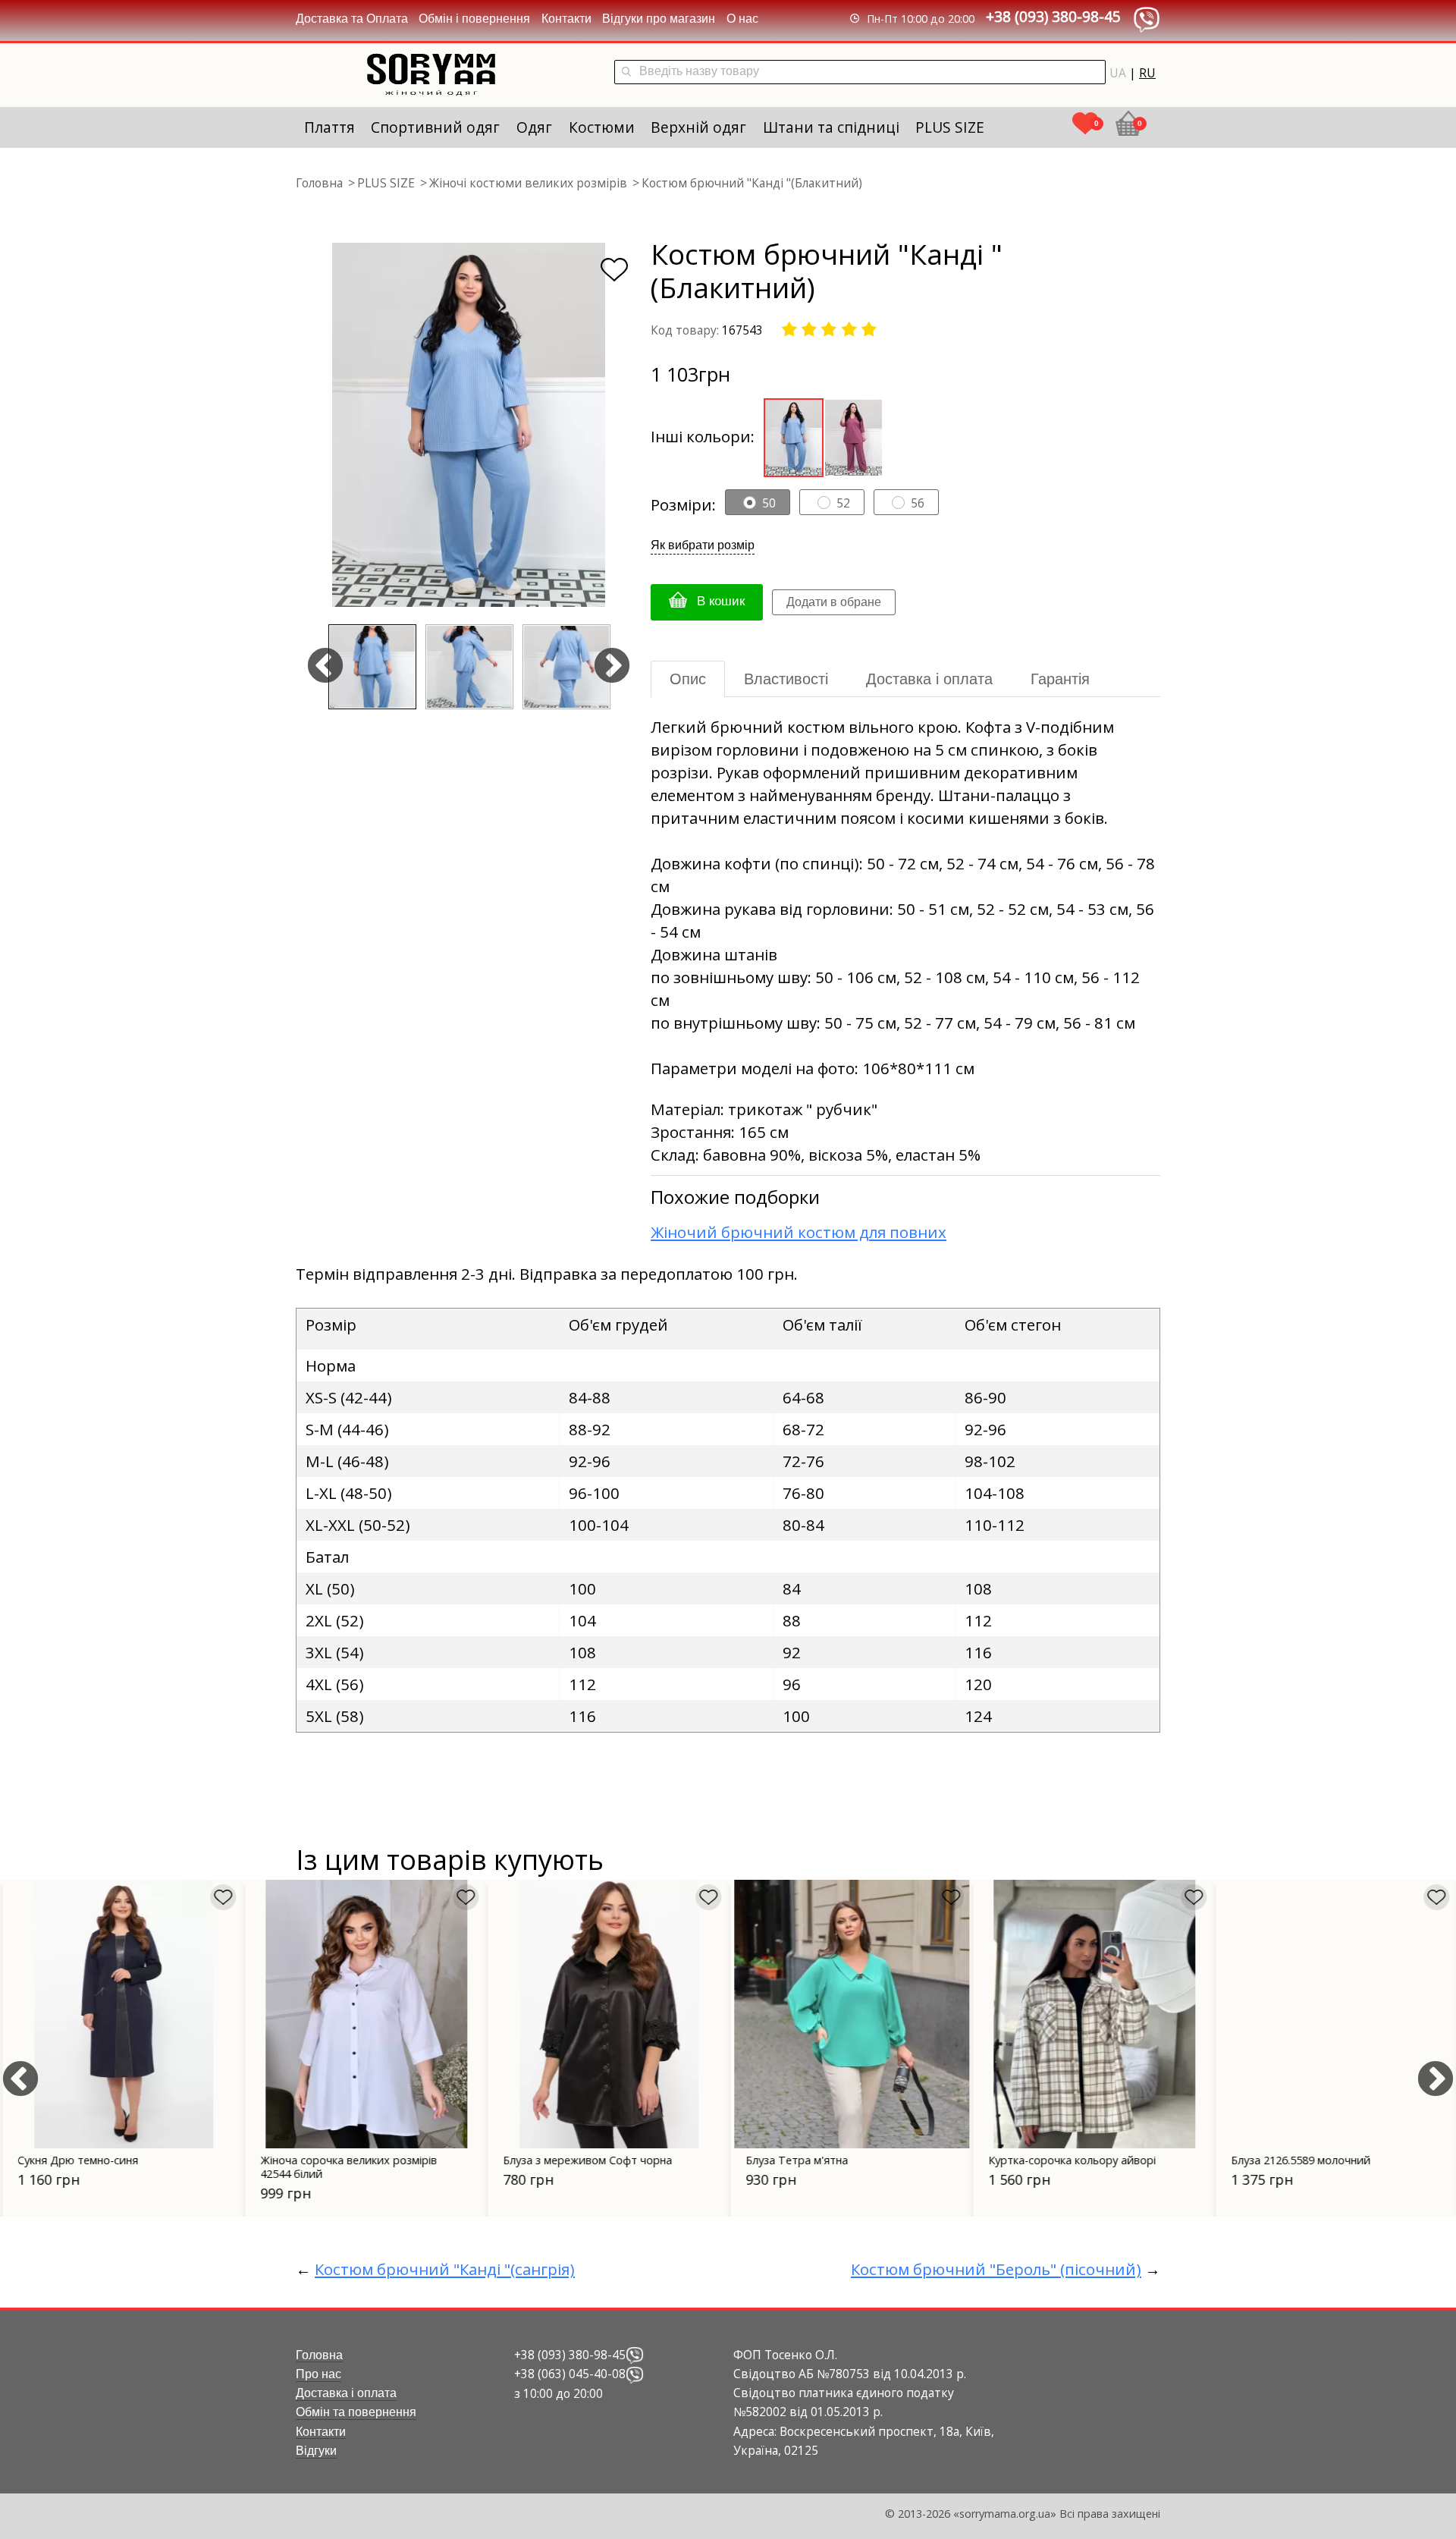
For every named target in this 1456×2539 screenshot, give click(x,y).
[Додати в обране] (614, 270)
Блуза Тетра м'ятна (794, 2160)
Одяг (534, 127)
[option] (469, 425)
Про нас (318, 2374)
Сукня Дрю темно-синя (75, 2160)
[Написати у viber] (635, 2355)
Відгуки (316, 2451)
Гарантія (1060, 679)
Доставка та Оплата (352, 19)
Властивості (786, 679)
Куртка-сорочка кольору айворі (1070, 2160)
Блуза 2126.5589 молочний (1298, 2160)
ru (1147, 73)
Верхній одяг (698, 127)
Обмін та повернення (356, 2412)
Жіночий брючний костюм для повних (799, 1232)
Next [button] (612, 667)
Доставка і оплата (929, 679)
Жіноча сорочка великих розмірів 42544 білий (346, 2167)
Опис (688, 679)
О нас (742, 19)
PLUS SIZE (950, 127)
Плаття (329, 127)
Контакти (566, 19)
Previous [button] (325, 667)
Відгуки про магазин (659, 19)
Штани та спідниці (831, 127)
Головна (319, 2355)
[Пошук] (626, 72)
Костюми (602, 127)
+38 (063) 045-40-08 (570, 2374)
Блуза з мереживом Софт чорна (585, 2160)
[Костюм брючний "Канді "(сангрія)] (854, 436)
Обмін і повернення (474, 19)
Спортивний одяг (435, 127)
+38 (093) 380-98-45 (1053, 16)
